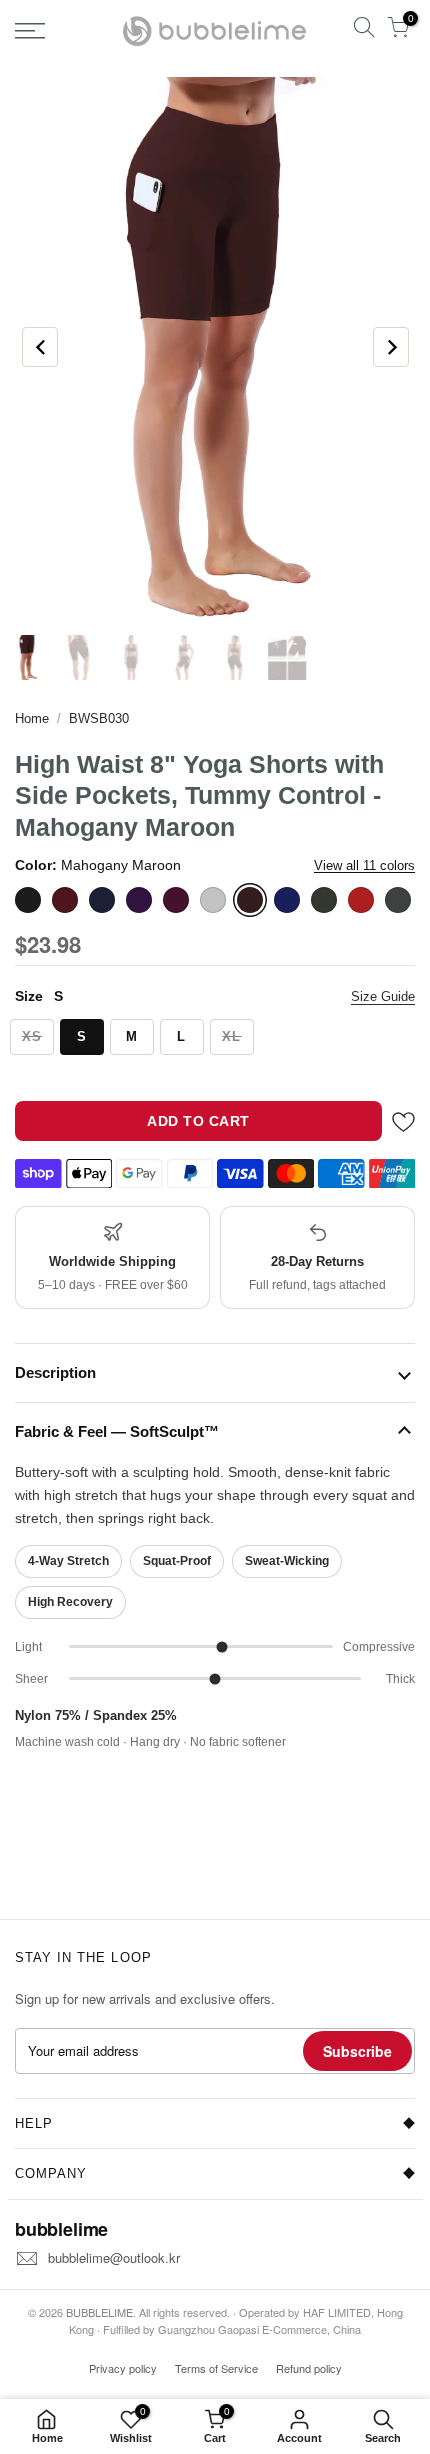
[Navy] (287, 900)
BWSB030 (99, 718)
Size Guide (383, 996)
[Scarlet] (361, 900)
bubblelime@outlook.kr (114, 2257)
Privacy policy (123, 2368)
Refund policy (309, 2368)
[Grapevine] (176, 900)
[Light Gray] (213, 900)
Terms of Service (216, 2368)
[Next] (391, 347)
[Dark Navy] (102, 900)
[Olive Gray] (324, 900)
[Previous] (40, 347)
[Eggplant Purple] (139, 900)
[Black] (28, 900)
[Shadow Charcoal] (398, 900)
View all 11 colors (364, 865)
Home (32, 718)
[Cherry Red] (65, 900)
